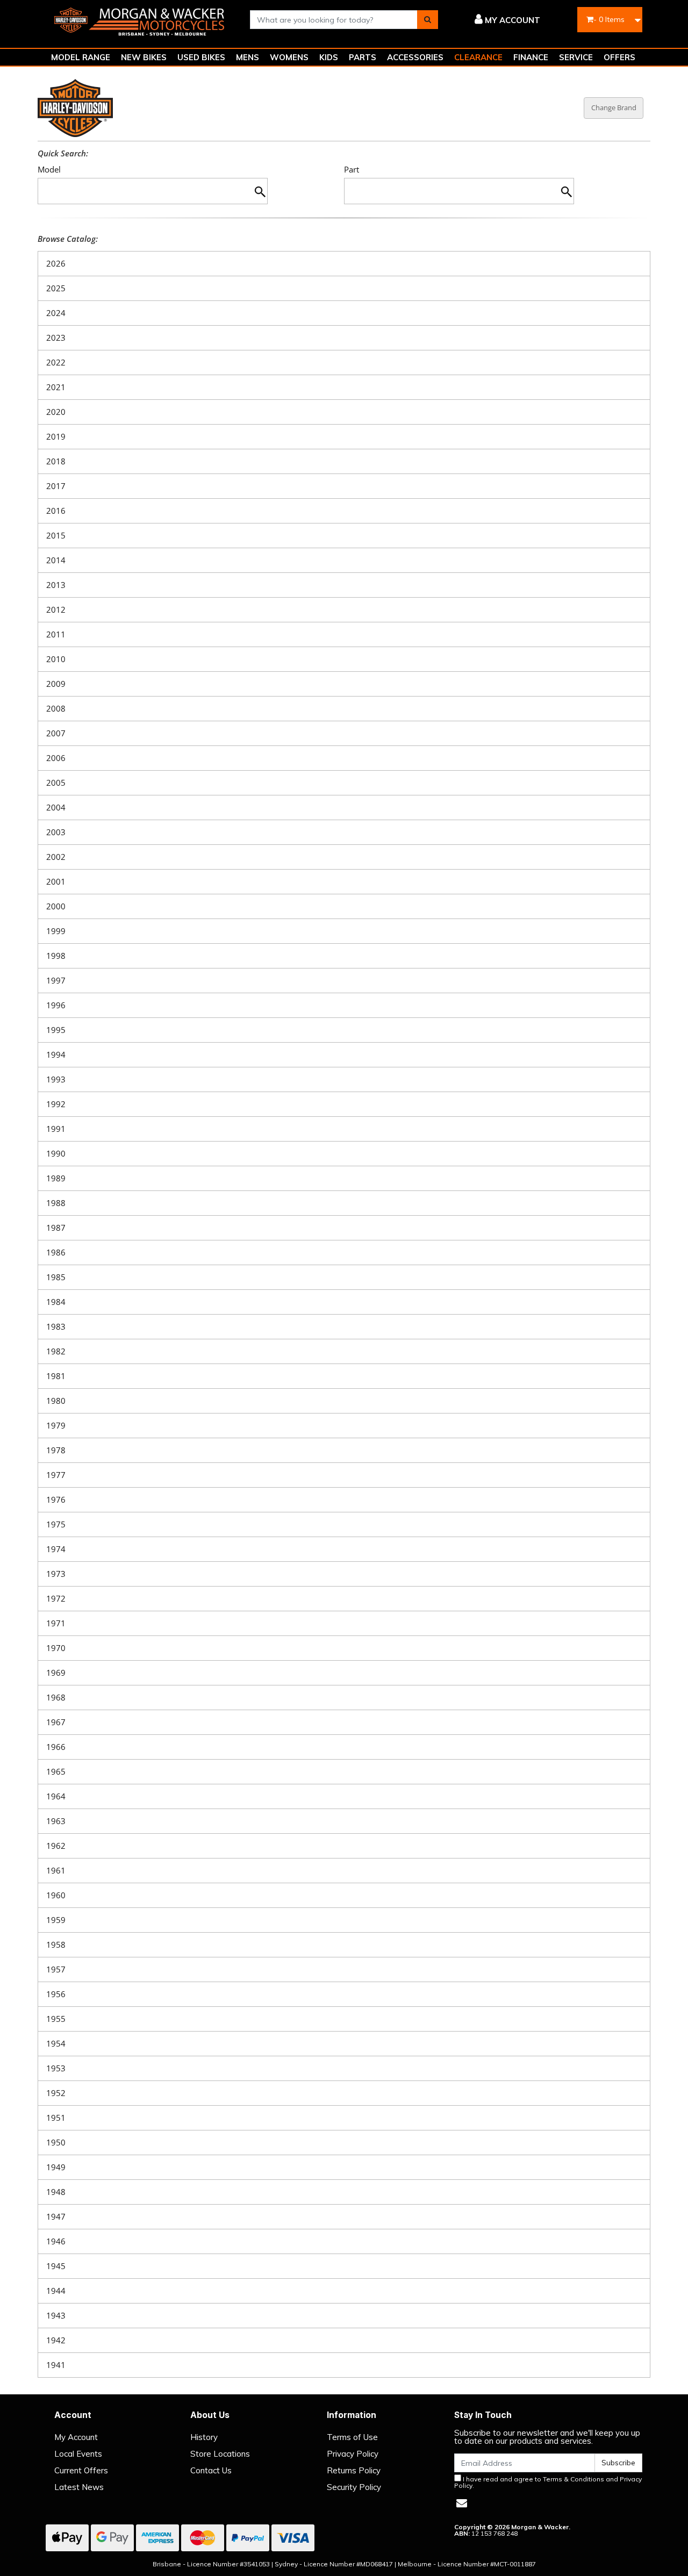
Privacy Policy (353, 2454)
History (204, 2437)
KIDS (329, 57)
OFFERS (619, 57)
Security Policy (354, 2487)
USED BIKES (201, 57)
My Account (76, 2437)
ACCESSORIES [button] (415, 57)
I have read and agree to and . (548, 2482)
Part (352, 170)
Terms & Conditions (574, 2479)
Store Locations (220, 2454)
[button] (497, 20)
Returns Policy (354, 2470)
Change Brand (614, 107)
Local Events (78, 2454)
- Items (609, 19)
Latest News (79, 2487)
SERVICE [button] (576, 57)
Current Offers (81, 2470)
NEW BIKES (144, 57)
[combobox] (334, 20)
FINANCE (531, 57)
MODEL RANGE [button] (81, 57)
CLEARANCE (478, 57)
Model (49, 170)
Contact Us (211, 2470)
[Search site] (428, 20)
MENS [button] (248, 57)
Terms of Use (352, 2437)
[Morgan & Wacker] (140, 19)
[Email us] (462, 2503)
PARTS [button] (363, 57)
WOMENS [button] (289, 57)
